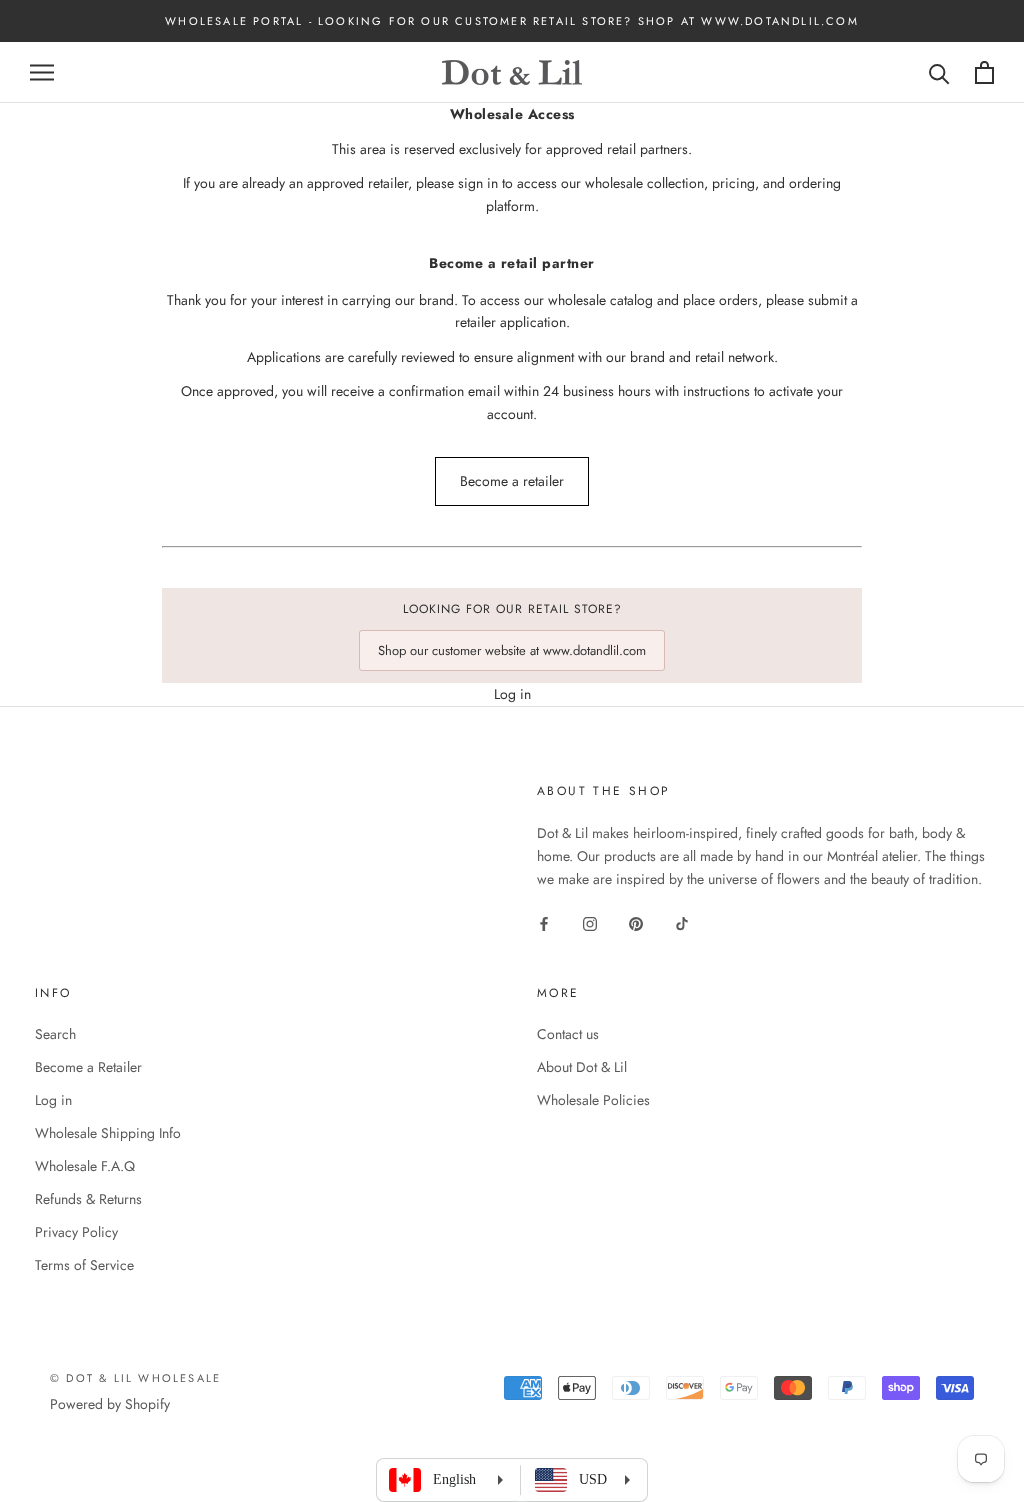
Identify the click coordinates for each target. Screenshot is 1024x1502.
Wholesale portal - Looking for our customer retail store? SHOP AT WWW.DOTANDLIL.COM (512, 21)
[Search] (939, 72)
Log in (512, 694)
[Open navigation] (42, 72)
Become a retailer (512, 481)
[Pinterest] (636, 922)
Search (55, 1034)
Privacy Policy (76, 1232)
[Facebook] (544, 922)
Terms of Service (84, 1265)
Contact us (568, 1034)
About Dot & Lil (582, 1067)
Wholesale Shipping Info (108, 1133)
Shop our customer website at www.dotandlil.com (512, 650)
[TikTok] (682, 922)
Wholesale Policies (593, 1100)
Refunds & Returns (88, 1199)
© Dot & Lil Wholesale (135, 1378)
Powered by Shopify (110, 1404)
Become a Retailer (88, 1067)
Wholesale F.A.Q (85, 1166)
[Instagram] (590, 922)
